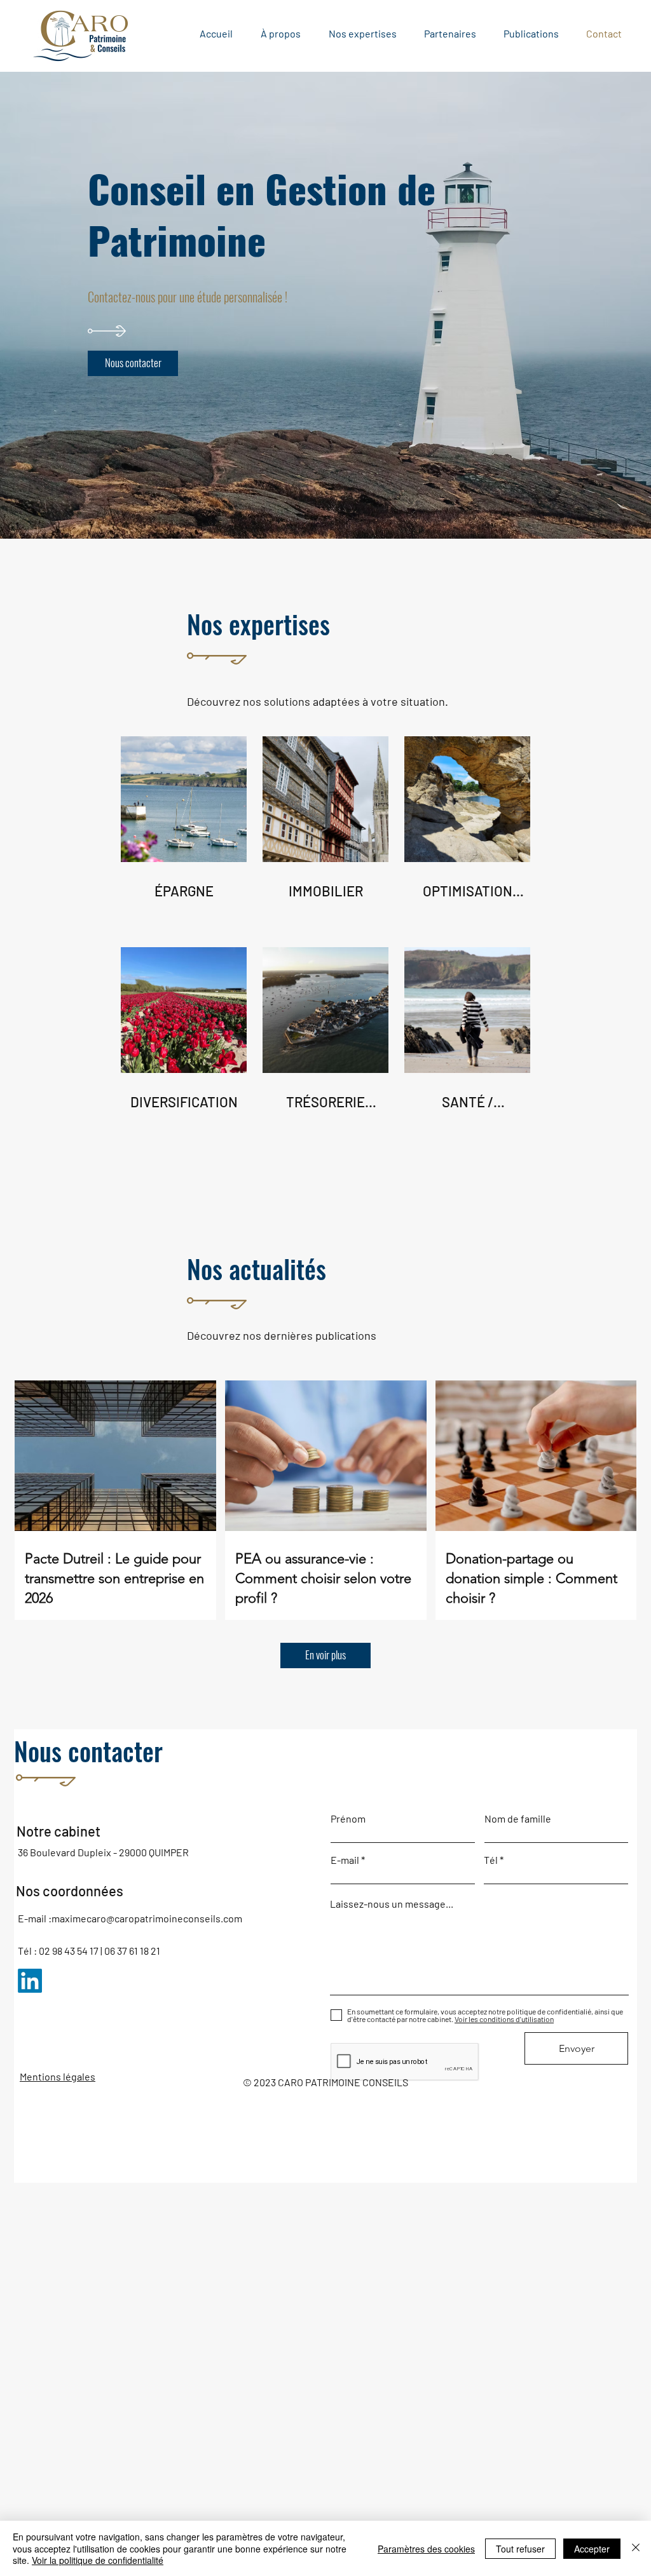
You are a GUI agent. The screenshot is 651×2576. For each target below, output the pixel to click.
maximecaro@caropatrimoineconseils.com (147, 1918)
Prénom (348, 1819)
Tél (491, 1860)
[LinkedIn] (30, 1981)
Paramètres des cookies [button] (426, 2549)
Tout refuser (520, 2549)
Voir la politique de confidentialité (98, 2560)
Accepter (592, 2549)
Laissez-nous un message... (392, 1904)
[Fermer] (636, 2548)
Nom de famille (518, 1819)
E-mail (345, 1860)
